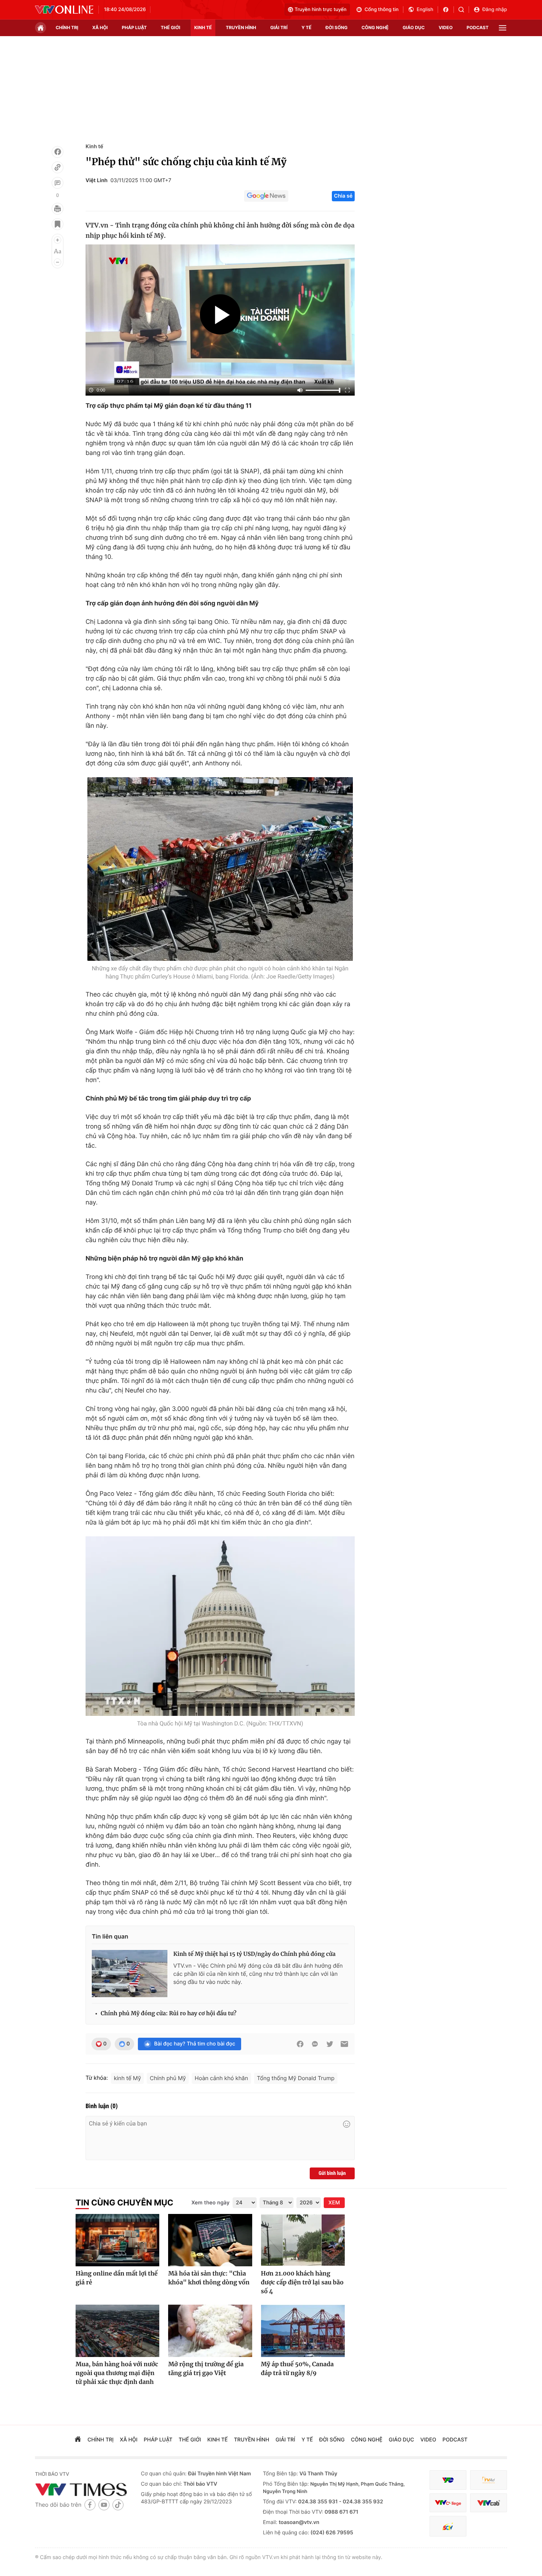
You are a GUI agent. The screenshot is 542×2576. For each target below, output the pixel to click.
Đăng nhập (495, 10)
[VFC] (448, 2480)
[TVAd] (489, 2480)
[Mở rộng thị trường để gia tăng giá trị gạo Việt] (210, 2331)
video (446, 27)
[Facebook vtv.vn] (448, 10)
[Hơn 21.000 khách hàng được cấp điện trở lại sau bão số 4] (303, 2240)
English (425, 10)
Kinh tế (94, 147)
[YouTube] (104, 2505)
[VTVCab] (489, 2503)
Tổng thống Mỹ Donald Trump (296, 2078)
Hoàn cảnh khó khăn (221, 2078)
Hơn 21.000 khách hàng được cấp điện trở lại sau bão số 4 (302, 2283)
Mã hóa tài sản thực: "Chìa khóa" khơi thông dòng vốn (209, 2278)
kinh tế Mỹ (128, 2078)
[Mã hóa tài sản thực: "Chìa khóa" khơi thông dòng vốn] (210, 2240)
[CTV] (448, 2503)
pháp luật (134, 27)
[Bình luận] (58, 183)
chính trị (67, 27)
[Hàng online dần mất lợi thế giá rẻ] (117, 2240)
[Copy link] (58, 167)
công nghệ (375, 27)
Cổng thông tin (382, 10)
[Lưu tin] (58, 224)
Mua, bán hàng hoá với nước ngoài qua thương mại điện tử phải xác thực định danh (117, 2373)
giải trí (279, 27)
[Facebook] (58, 152)
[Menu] (503, 28)
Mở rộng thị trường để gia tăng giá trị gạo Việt (206, 2369)
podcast (478, 27)
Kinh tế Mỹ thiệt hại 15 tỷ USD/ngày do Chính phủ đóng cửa (254, 1954)
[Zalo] (315, 2044)
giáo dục (414, 27)
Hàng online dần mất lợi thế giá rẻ (117, 2278)
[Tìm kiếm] (464, 10)
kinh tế (203, 27)
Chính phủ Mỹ (168, 2078)
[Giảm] (58, 262)
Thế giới (171, 27)
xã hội (100, 27)
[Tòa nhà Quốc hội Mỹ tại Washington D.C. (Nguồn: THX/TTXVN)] (220, 1626)
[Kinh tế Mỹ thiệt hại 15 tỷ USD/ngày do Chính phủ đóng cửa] (130, 1974)
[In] (58, 209)
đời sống (337, 27)
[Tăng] (58, 240)
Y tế (307, 27)
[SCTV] (448, 2526)
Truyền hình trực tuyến (321, 10)
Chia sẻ (343, 196)
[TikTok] (118, 2505)
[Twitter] (330, 2044)
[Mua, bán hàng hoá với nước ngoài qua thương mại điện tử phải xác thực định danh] (117, 2331)
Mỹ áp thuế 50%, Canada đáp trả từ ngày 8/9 (297, 2369)
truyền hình (241, 27)
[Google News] (266, 196)
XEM (334, 2203)
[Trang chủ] (41, 28)
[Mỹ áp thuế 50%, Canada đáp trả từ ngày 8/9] (303, 2331)
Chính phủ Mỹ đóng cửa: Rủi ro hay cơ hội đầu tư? (168, 2014)
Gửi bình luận (332, 2173)
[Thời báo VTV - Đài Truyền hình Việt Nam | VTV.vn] (64, 10)
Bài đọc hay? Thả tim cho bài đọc (195, 2044)
